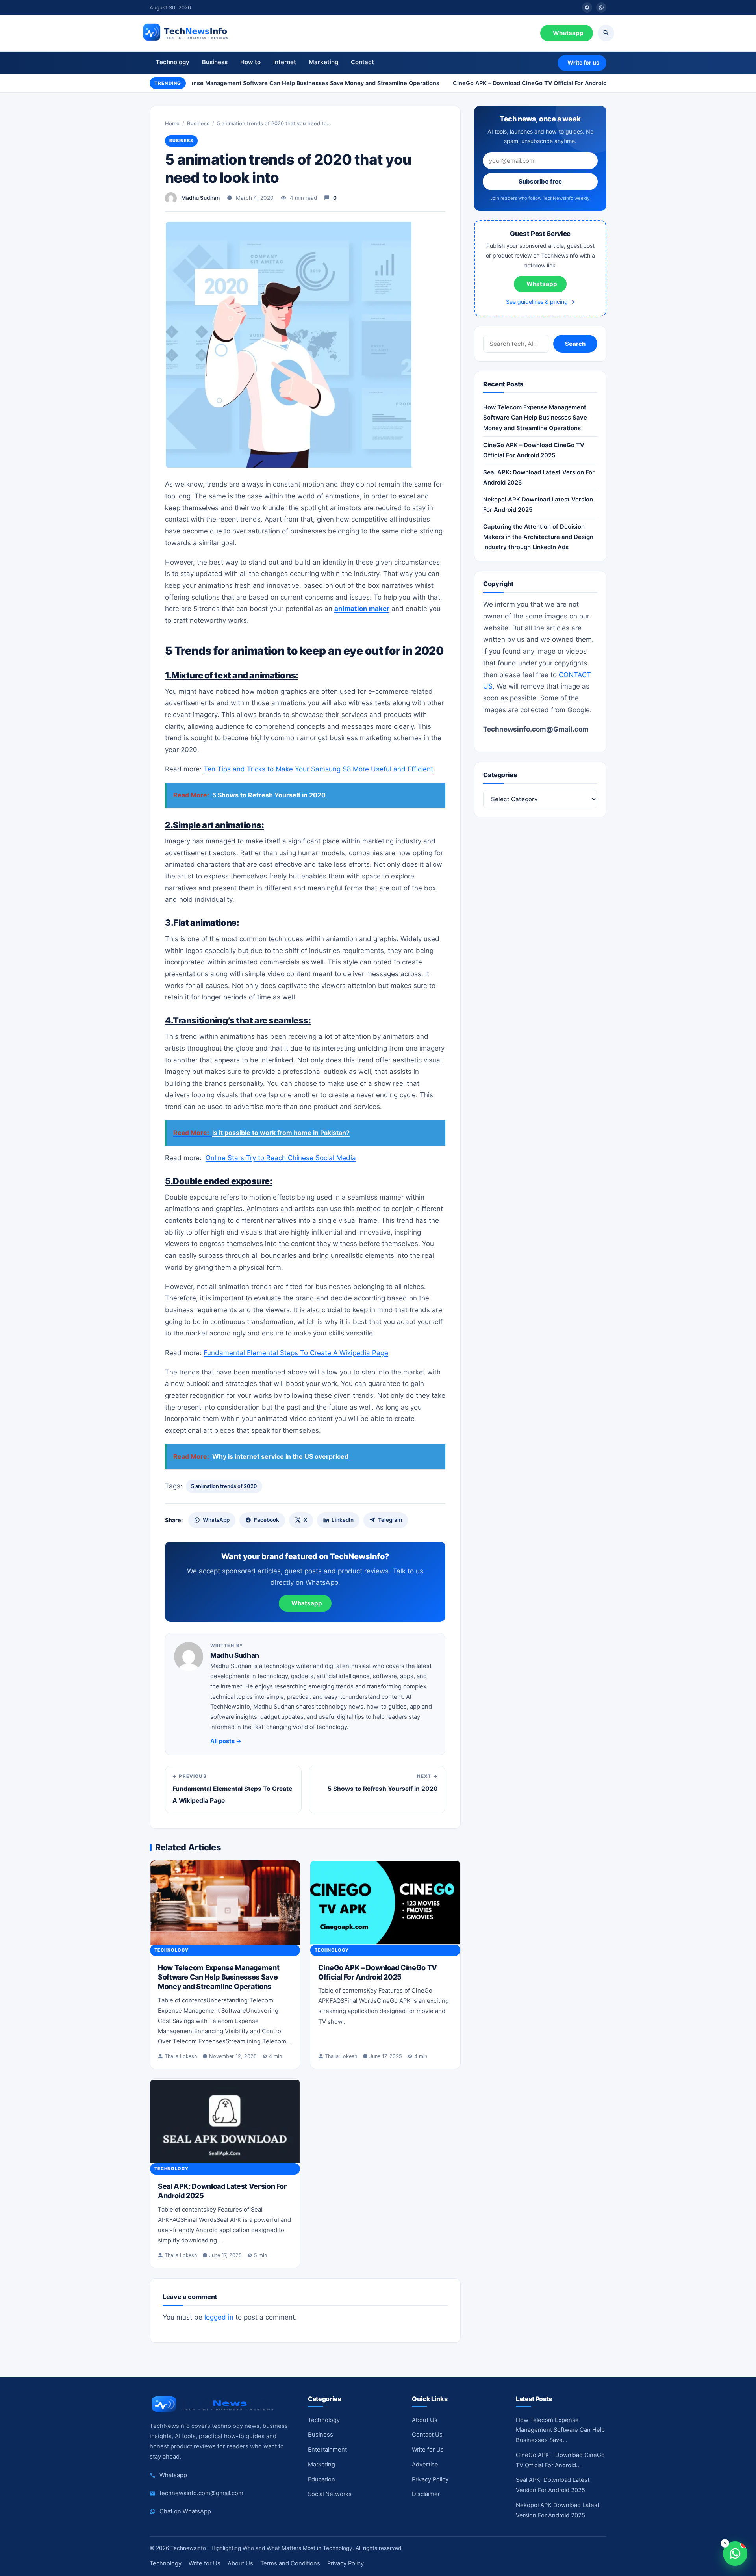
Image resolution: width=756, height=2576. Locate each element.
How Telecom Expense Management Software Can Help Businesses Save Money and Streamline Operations (275, 83)
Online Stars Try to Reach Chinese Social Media (281, 1158)
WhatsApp (216, 1520)
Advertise (425, 2465)
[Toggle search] (606, 33)
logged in (219, 2317)
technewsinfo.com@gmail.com (201, 2493)
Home (172, 123)
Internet (285, 62)
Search (575, 344)
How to (250, 62)
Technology (173, 62)
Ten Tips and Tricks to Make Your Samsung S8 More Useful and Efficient (318, 769)
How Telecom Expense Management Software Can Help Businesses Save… (560, 2430)
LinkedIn (343, 1520)
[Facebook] (587, 7)
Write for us (583, 62)
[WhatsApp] (601, 7)
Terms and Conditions (290, 2563)
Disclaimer (426, 2494)
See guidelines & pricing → (540, 302)
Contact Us (427, 2435)
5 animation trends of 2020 (224, 1486)
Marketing (323, 62)
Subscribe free (540, 181)
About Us (425, 2420)
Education (321, 2479)
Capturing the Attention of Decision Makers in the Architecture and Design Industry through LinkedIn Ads (538, 537)
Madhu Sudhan (200, 198)
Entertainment (327, 2450)
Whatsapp (568, 33)
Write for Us (428, 2450)
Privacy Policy (430, 2479)
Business (215, 62)
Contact (362, 62)
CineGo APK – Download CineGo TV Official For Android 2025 (523, 83)
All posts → (226, 1741)
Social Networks (330, 2494)
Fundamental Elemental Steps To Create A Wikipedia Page (296, 1353)
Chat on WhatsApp (185, 2511)
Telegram (390, 1520)
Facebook (267, 1520)
